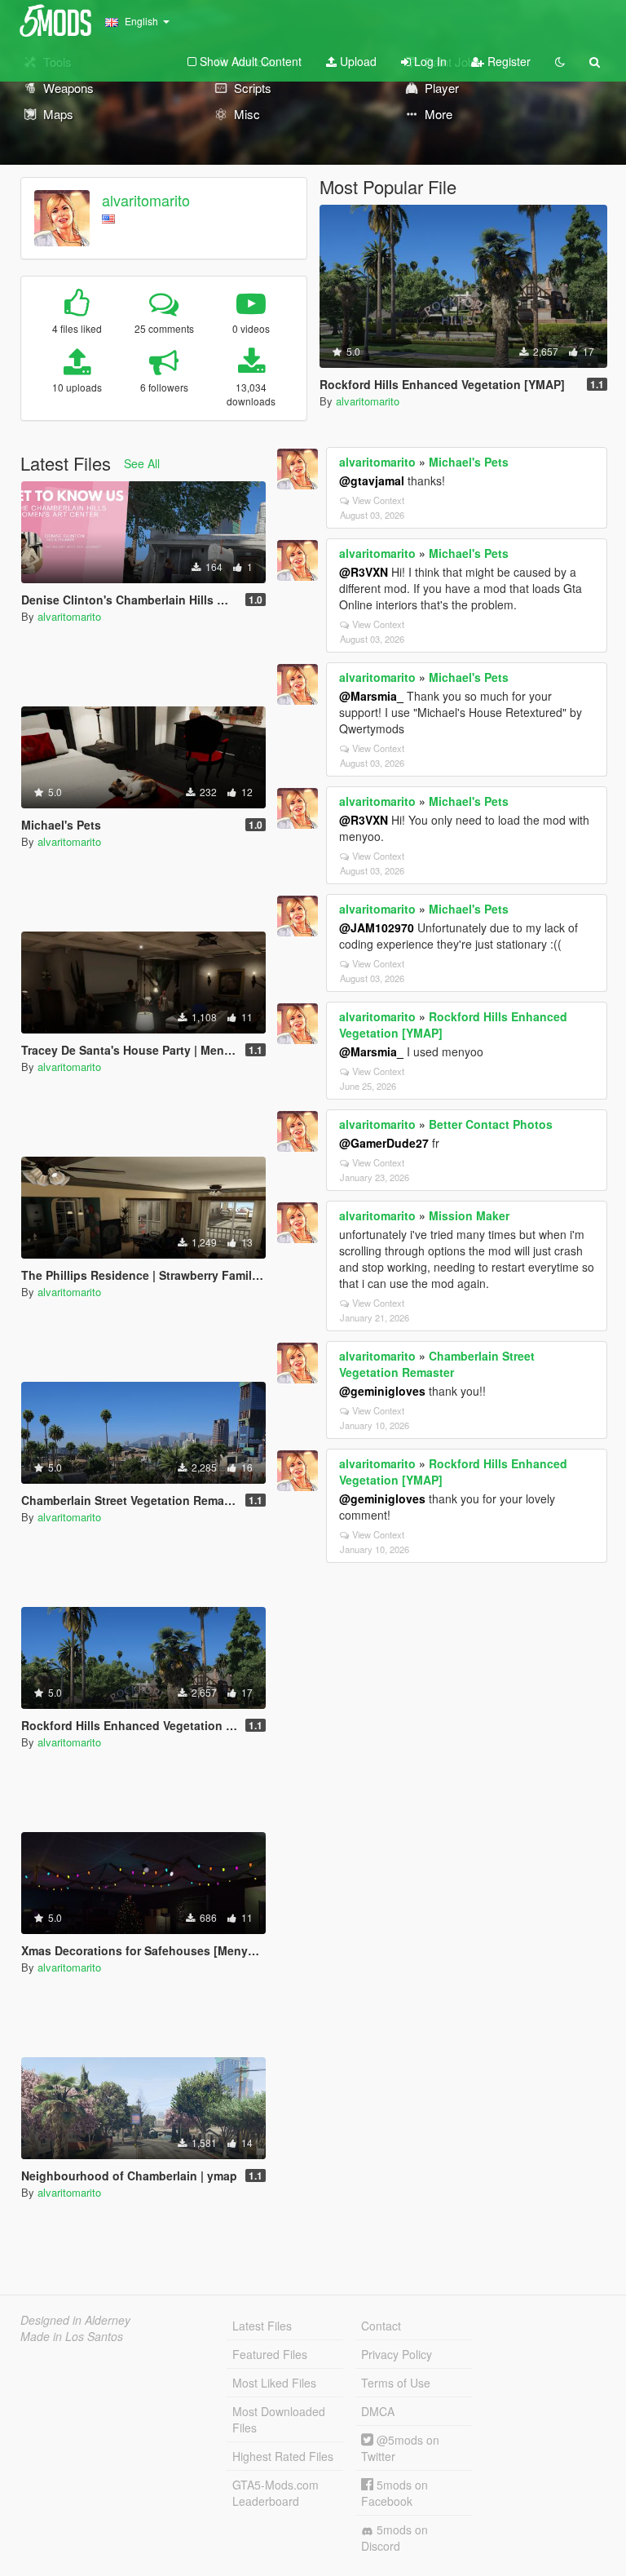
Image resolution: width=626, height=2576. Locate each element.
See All (142, 463)
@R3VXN (364, 572)
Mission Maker (469, 1215)
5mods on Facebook (395, 2493)
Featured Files (270, 2354)
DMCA (378, 2411)
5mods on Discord (395, 2538)
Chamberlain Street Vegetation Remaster (437, 1364)
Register (507, 61)
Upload (357, 61)
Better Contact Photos (491, 1124)
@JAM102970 (377, 927)
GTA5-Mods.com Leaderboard (276, 2493)
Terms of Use (396, 2383)
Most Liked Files (274, 2383)
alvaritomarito (146, 200)
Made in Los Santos (72, 2336)
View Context (378, 500)
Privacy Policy (397, 2354)
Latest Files (262, 2326)
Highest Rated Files (283, 2456)
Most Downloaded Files (279, 2419)
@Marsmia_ (371, 696)
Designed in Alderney (75, 2320)
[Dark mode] (560, 61)
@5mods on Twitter (400, 2448)
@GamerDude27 (384, 1143)
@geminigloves (382, 1391)
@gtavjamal (372, 480)
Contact (381, 2326)
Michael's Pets (469, 462)
